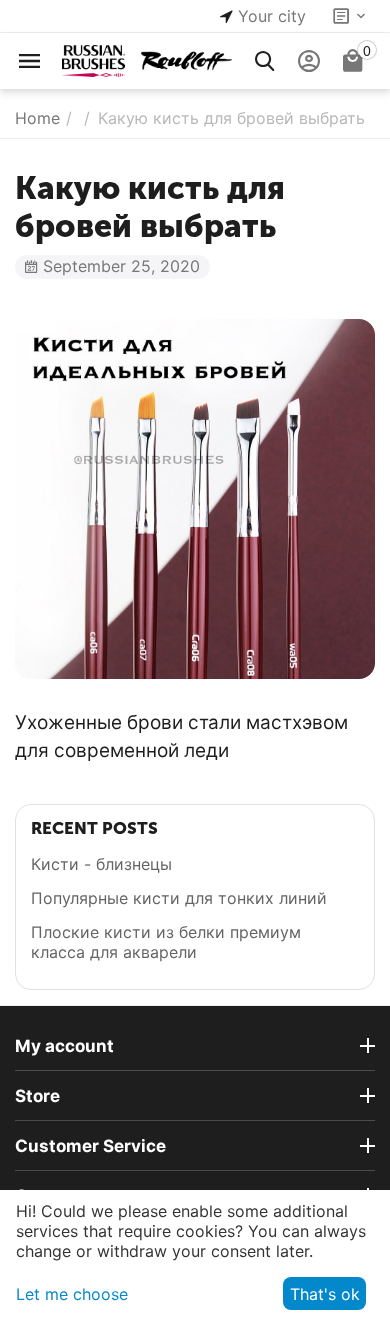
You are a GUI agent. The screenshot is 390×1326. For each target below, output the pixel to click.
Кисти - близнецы (101, 864)
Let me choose (72, 1294)
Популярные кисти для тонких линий (179, 898)
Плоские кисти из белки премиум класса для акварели (166, 942)
